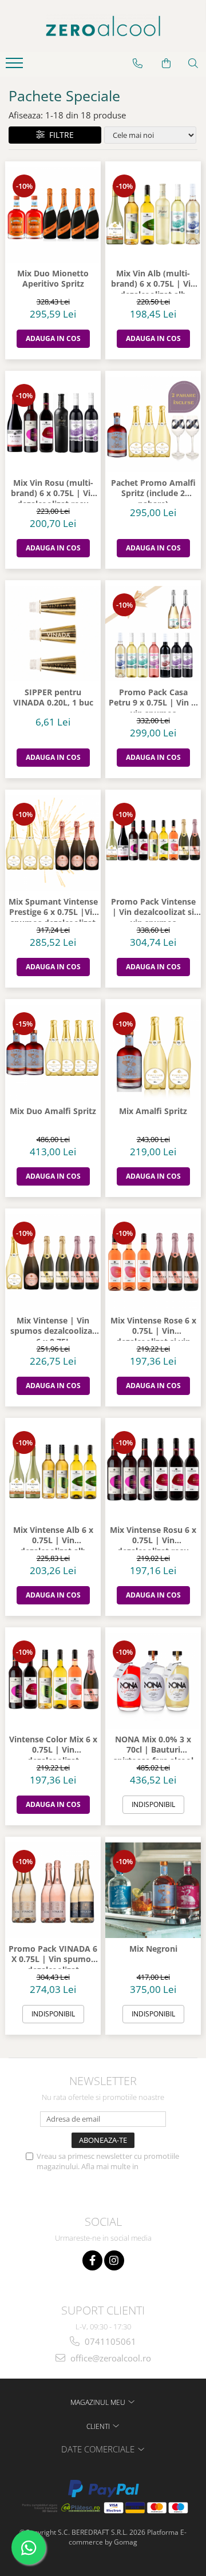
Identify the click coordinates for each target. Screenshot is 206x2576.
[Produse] (16, 66)
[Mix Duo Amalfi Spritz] (53, 1053)
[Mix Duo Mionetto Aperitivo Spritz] (53, 215)
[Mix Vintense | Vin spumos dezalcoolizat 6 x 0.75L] (53, 1262)
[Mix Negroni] (153, 1890)
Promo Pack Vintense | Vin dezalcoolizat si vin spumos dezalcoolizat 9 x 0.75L (153, 909)
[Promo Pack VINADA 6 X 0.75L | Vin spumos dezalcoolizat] (53, 1890)
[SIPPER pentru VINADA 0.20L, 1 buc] (53, 634)
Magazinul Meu (99, 2402)
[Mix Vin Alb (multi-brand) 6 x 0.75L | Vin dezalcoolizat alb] (153, 215)
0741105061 (109, 2341)
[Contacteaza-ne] (138, 64)
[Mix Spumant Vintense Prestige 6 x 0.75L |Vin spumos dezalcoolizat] (53, 843)
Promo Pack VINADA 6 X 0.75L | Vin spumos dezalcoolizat (53, 1956)
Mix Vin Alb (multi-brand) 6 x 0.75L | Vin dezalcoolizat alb (153, 281)
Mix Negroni (153, 1949)
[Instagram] (114, 2260)
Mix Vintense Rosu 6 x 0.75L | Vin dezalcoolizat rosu (153, 1537)
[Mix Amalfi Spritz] (153, 1053)
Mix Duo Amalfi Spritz (53, 1111)
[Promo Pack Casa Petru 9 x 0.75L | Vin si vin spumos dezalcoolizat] (153, 634)
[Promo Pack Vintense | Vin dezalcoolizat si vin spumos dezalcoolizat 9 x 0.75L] (153, 843)
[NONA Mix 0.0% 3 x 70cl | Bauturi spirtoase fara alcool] (153, 1681)
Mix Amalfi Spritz (153, 1111)
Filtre (59, 135)
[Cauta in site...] (193, 64)
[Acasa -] (103, 26)
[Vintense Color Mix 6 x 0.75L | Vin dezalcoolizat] (53, 1681)
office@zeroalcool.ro (110, 2358)
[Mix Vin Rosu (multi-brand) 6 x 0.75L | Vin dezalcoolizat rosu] (53, 424)
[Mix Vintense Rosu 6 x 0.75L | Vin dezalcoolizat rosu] (153, 1471)
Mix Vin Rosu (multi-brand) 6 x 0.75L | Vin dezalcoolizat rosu (53, 490)
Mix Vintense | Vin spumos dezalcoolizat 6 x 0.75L (53, 1328)
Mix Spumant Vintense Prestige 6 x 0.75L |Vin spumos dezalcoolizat (53, 909)
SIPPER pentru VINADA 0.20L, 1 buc (53, 697)
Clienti (99, 2426)
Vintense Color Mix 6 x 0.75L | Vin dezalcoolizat (53, 1747)
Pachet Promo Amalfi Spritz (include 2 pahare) (153, 490)
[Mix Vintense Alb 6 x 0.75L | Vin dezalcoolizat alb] (53, 1471)
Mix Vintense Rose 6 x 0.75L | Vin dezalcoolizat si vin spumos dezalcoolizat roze (153, 1328)
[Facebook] (92, 2260)
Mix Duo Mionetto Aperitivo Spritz (53, 279)
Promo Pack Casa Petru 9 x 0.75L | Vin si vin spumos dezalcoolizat (153, 700)
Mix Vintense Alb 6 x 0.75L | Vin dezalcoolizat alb (53, 1537)
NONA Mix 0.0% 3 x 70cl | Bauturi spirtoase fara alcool (153, 1747)
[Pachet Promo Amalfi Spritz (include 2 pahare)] (153, 424)
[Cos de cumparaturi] (166, 64)
